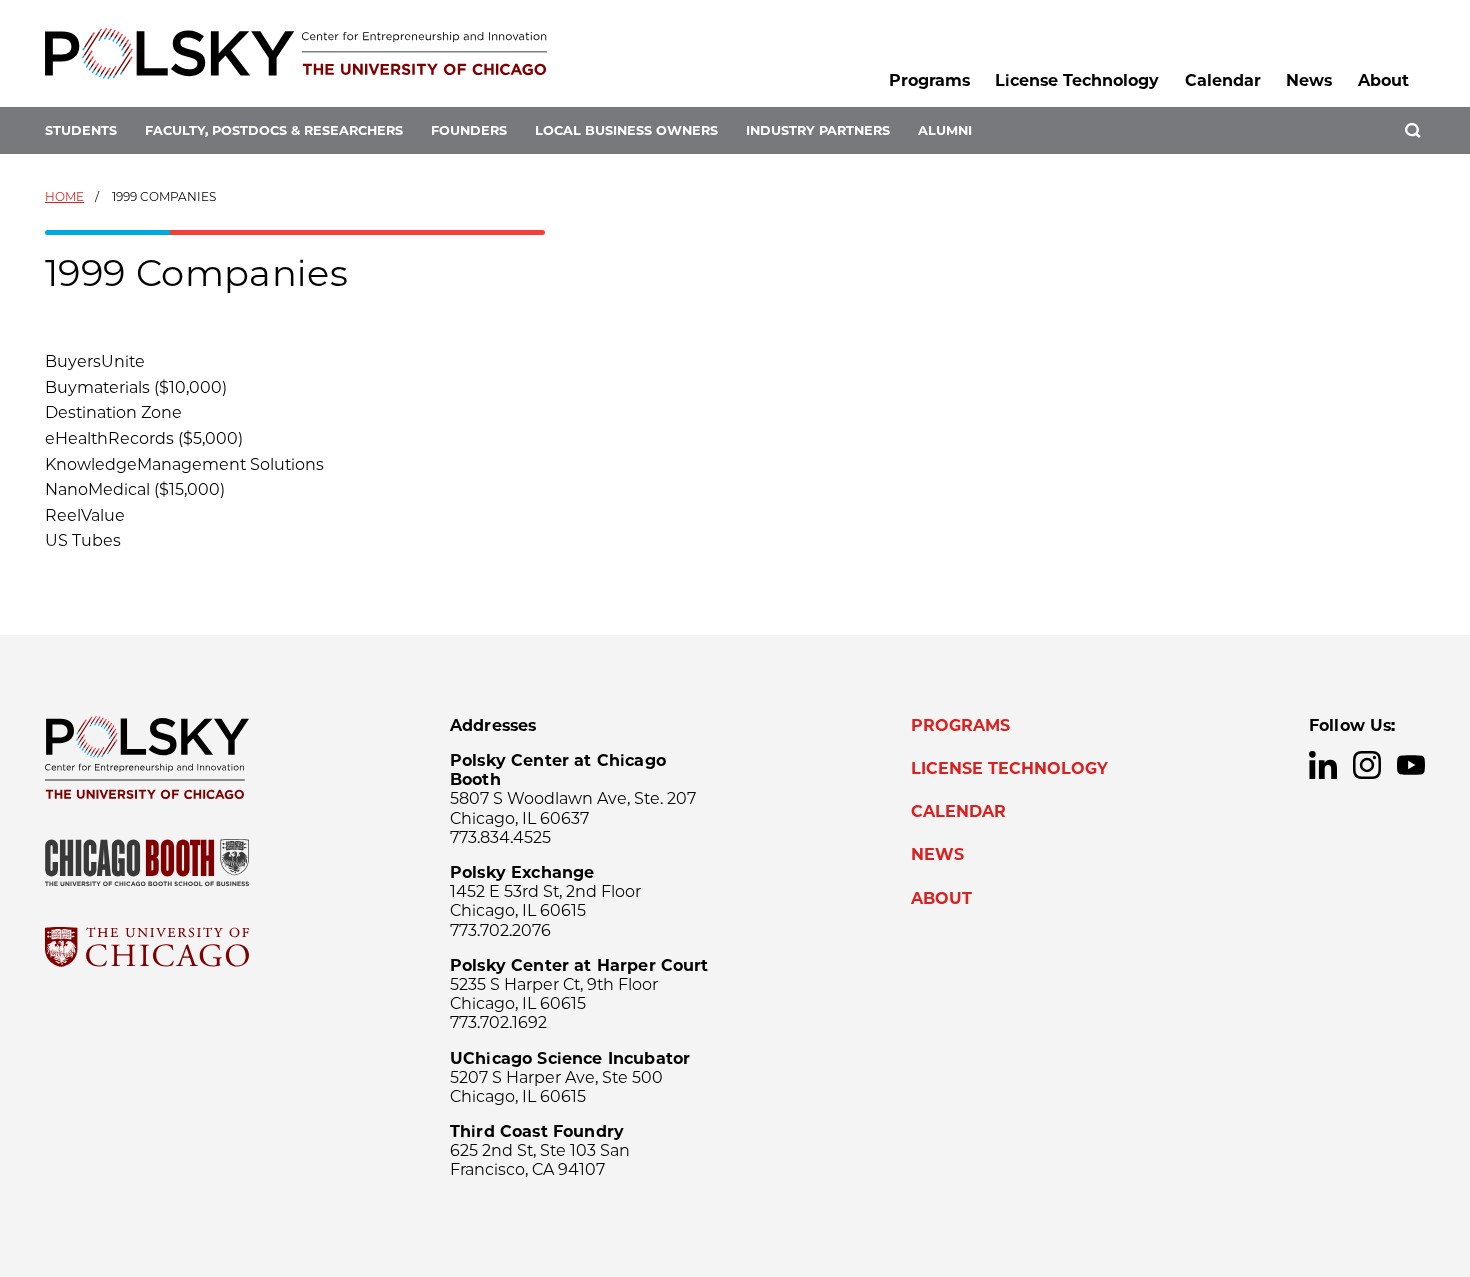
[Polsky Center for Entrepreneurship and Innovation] (296, 53)
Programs (929, 80)
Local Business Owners (626, 130)
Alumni (945, 130)
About (1383, 80)
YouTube (1411, 765)
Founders (469, 130)
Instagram (1367, 765)
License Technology (1077, 80)
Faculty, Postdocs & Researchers (274, 130)
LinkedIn (1323, 765)
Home (64, 196)
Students (81, 130)
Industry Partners (818, 130)
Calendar (1223, 80)
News (1309, 80)
